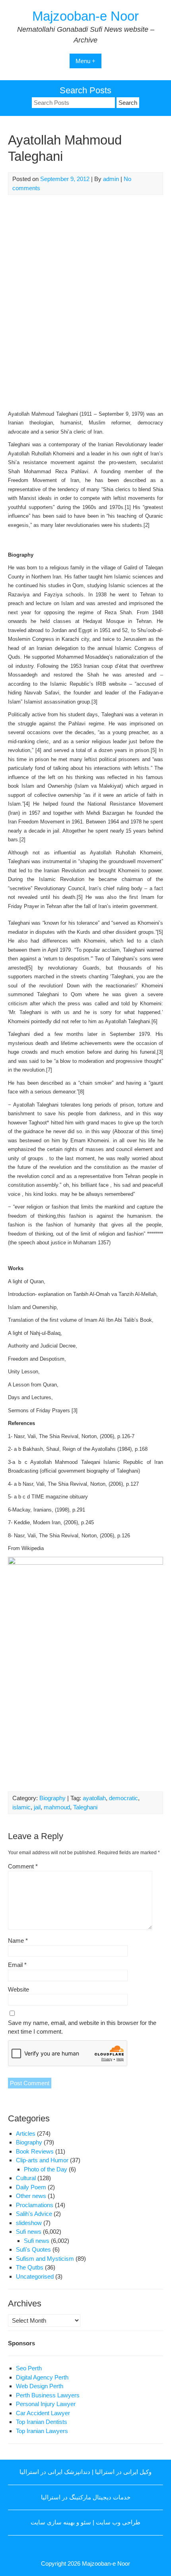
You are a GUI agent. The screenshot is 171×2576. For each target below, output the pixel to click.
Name (18, 1941)
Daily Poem (31, 2187)
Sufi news (29, 2232)
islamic (21, 1807)
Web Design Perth (40, 2386)
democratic (123, 1798)
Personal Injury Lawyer (46, 2404)
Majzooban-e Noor (85, 16)
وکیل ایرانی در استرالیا (123, 2472)
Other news (31, 2196)
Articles (26, 2133)
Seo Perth (29, 2368)
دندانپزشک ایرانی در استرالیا (55, 2472)
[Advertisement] (85, 301)
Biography (52, 1798)
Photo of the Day (46, 2169)
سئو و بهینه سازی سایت (61, 2522)
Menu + (85, 61)
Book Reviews (35, 2151)
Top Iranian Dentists (42, 2422)
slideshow (29, 2223)
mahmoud (57, 1807)
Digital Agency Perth (42, 2377)
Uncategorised (35, 2276)
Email (17, 1965)
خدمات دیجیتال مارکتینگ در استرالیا (86, 2497)
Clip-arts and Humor (42, 2160)
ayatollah (94, 1798)
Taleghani (85, 1807)
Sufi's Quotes (33, 2249)
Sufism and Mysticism (45, 2259)
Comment (23, 1866)
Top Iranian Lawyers (42, 2431)
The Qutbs (30, 2267)
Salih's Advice (34, 2214)
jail (37, 1807)
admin (111, 179)
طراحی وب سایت (118, 2522)
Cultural (26, 2178)
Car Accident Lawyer (43, 2413)
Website (18, 1989)
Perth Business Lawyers (48, 2395)
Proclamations (35, 2205)
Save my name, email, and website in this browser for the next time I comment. (82, 2027)
